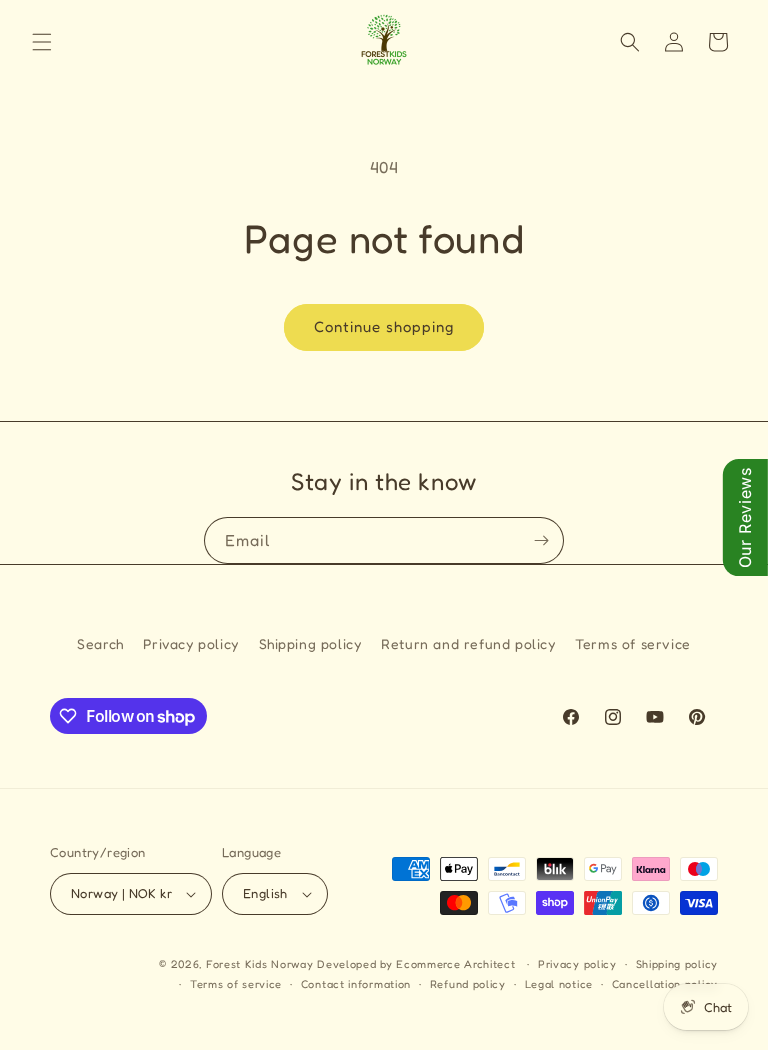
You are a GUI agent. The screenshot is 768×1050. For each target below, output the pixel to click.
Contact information (356, 984)
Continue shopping (384, 326)
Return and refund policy (468, 643)
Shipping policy (310, 643)
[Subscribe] (541, 540)
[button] (42, 42)
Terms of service (633, 643)
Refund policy (468, 984)
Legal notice (559, 984)
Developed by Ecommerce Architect (416, 964)
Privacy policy (190, 643)
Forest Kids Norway (260, 964)
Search (100, 643)
